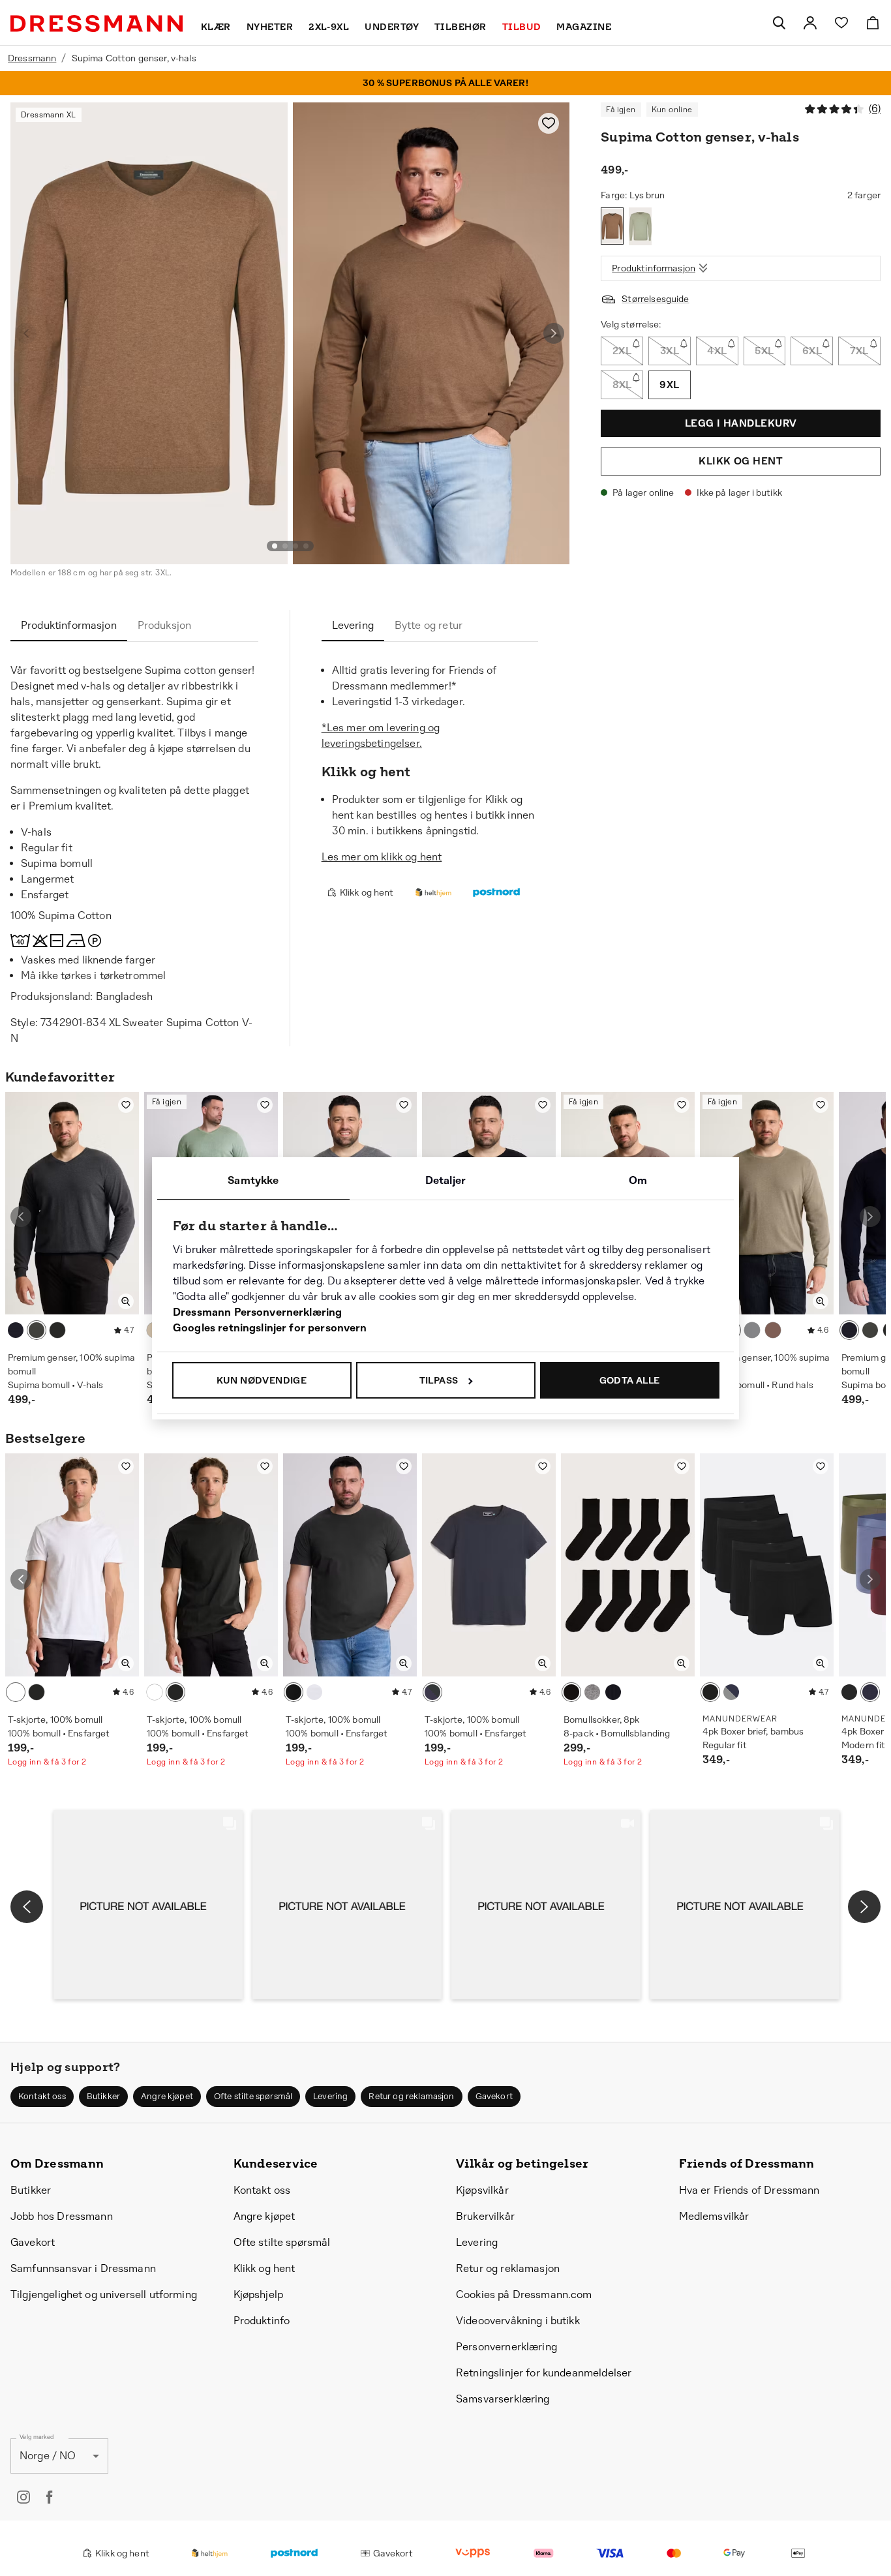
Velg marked (37, 2437)
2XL (622, 351)
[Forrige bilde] (26, 333)
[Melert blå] (752, 1330)
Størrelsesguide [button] (655, 299)
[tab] (69, 626)
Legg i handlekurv (741, 423)
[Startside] (97, 23)
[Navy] (16, 1330)
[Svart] (57, 1330)
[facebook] (50, 2497)
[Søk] (779, 23)
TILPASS (439, 1380)
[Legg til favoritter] (549, 123)
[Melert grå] (592, 1692)
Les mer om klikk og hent (382, 857)
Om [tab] (638, 1180)
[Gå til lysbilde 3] (295, 546)
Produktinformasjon (654, 268)
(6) (875, 109)
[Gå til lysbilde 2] (285, 546)
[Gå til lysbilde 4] (306, 546)
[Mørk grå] (37, 1330)
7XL (859, 351)
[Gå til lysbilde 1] (275, 546)
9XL (669, 385)
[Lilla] (773, 1330)
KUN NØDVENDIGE (262, 1380)
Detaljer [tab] (445, 1180)
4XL (717, 351)
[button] (148, 1905)
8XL (622, 385)
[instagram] (23, 2497)
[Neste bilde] (554, 333)
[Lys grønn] (640, 226)
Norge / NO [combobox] (48, 2456)
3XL (670, 351)
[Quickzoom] (126, 1301)
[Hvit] (16, 1692)
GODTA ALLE (630, 1380)
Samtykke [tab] (253, 1180)
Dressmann (32, 58)
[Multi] (731, 1692)
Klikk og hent (741, 462)
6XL (812, 351)
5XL (764, 351)
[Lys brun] (612, 226)
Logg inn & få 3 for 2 (47, 1762)
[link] (810, 23)
